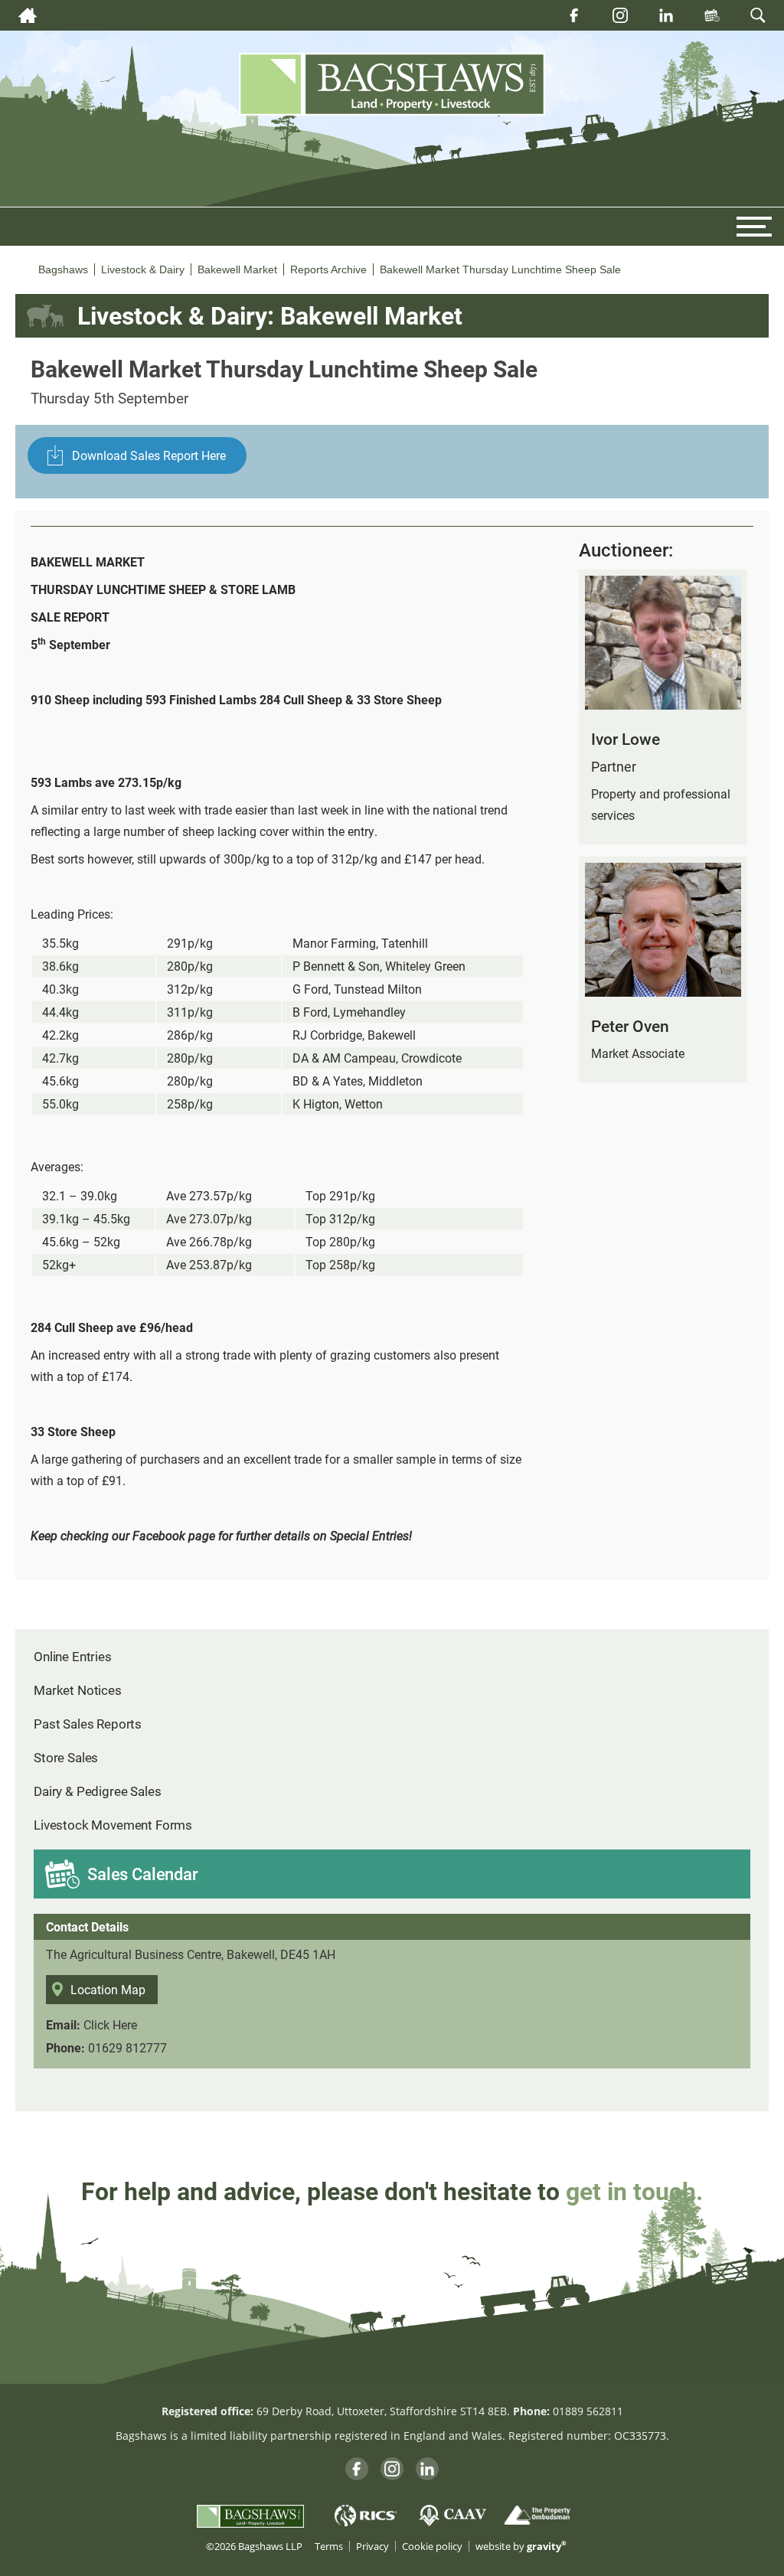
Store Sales (66, 1757)
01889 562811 (588, 2411)
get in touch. (634, 2191)
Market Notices (78, 1690)
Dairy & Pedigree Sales (97, 1791)
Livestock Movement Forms (113, 1825)
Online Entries (73, 1656)
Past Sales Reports (88, 1724)
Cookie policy (432, 2547)
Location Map (108, 1989)
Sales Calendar (143, 1874)
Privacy (372, 2547)
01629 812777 (127, 2047)
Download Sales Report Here (149, 455)
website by (521, 2547)
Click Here (110, 2024)
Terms (329, 2547)
